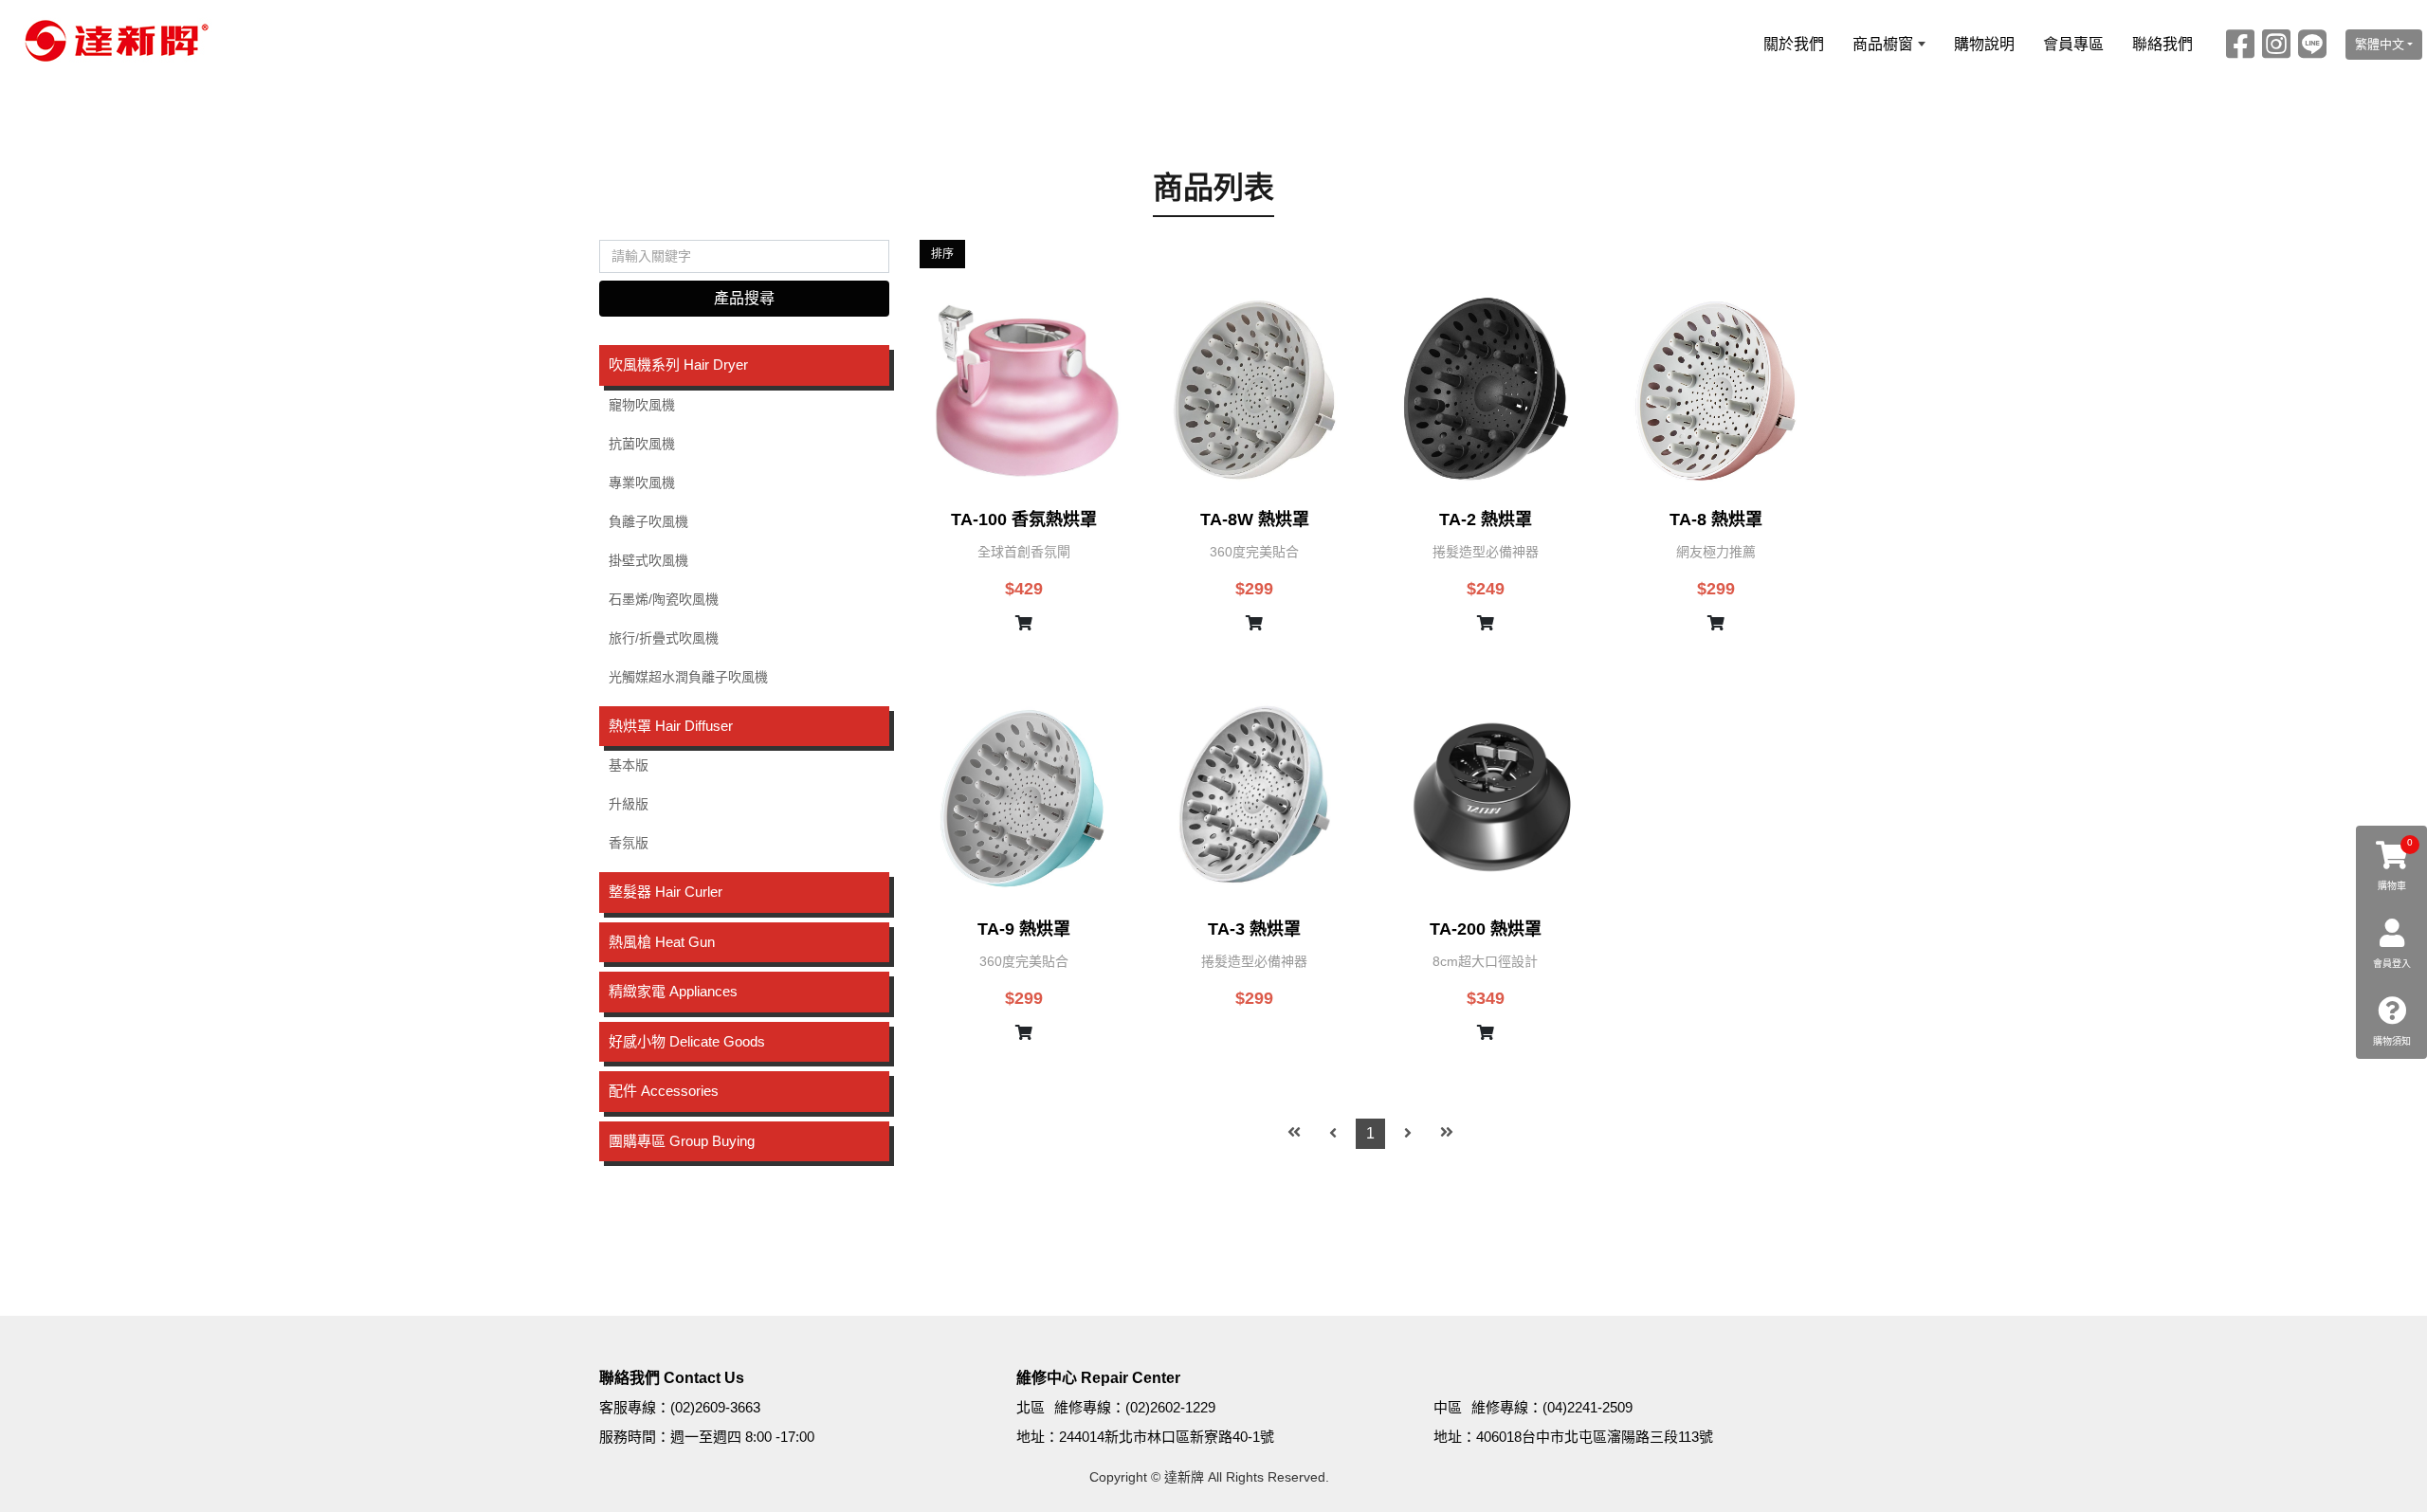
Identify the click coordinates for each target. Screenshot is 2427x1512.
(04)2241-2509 (1588, 1407)
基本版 (629, 765)
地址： (1038, 1437)
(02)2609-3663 (715, 1407)
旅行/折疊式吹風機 (664, 638)
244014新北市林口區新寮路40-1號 (1167, 1437)
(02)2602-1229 (1170, 1407)
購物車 (2396, 864)
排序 (942, 254)
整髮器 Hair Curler (666, 892)
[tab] (744, 365)
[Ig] (2276, 44)
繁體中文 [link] (2380, 44)
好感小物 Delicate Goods (687, 1041)
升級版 (629, 804)
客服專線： (635, 1407)
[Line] (2312, 44)
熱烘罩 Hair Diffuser (671, 726)
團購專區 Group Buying (682, 1141)
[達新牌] (112, 41)
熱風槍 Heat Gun (662, 942)
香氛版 (629, 843)
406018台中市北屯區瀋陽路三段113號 (1595, 1437)
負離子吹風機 (648, 521)
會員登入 (2392, 964)
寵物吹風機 (642, 405)
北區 (1031, 1407)
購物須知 (2392, 1041)
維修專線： (1090, 1407)
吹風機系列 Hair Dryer (678, 364)
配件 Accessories (664, 1091)
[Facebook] (2240, 44)
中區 (1448, 1407)
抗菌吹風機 (642, 444)
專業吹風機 (642, 483)
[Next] (1408, 1134)
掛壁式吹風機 (648, 560)
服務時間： (635, 1437)
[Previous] (1333, 1134)
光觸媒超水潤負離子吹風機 (688, 677)
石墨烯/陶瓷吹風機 (664, 599)
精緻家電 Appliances (673, 991)
